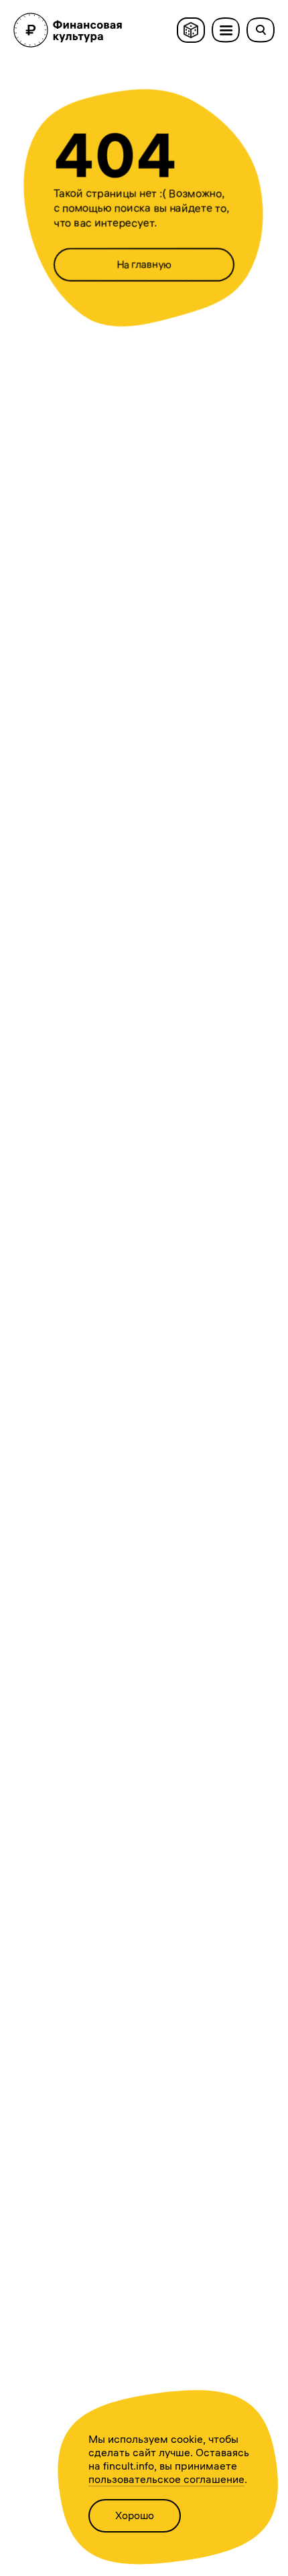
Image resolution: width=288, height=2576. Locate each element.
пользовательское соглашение (166, 2479)
